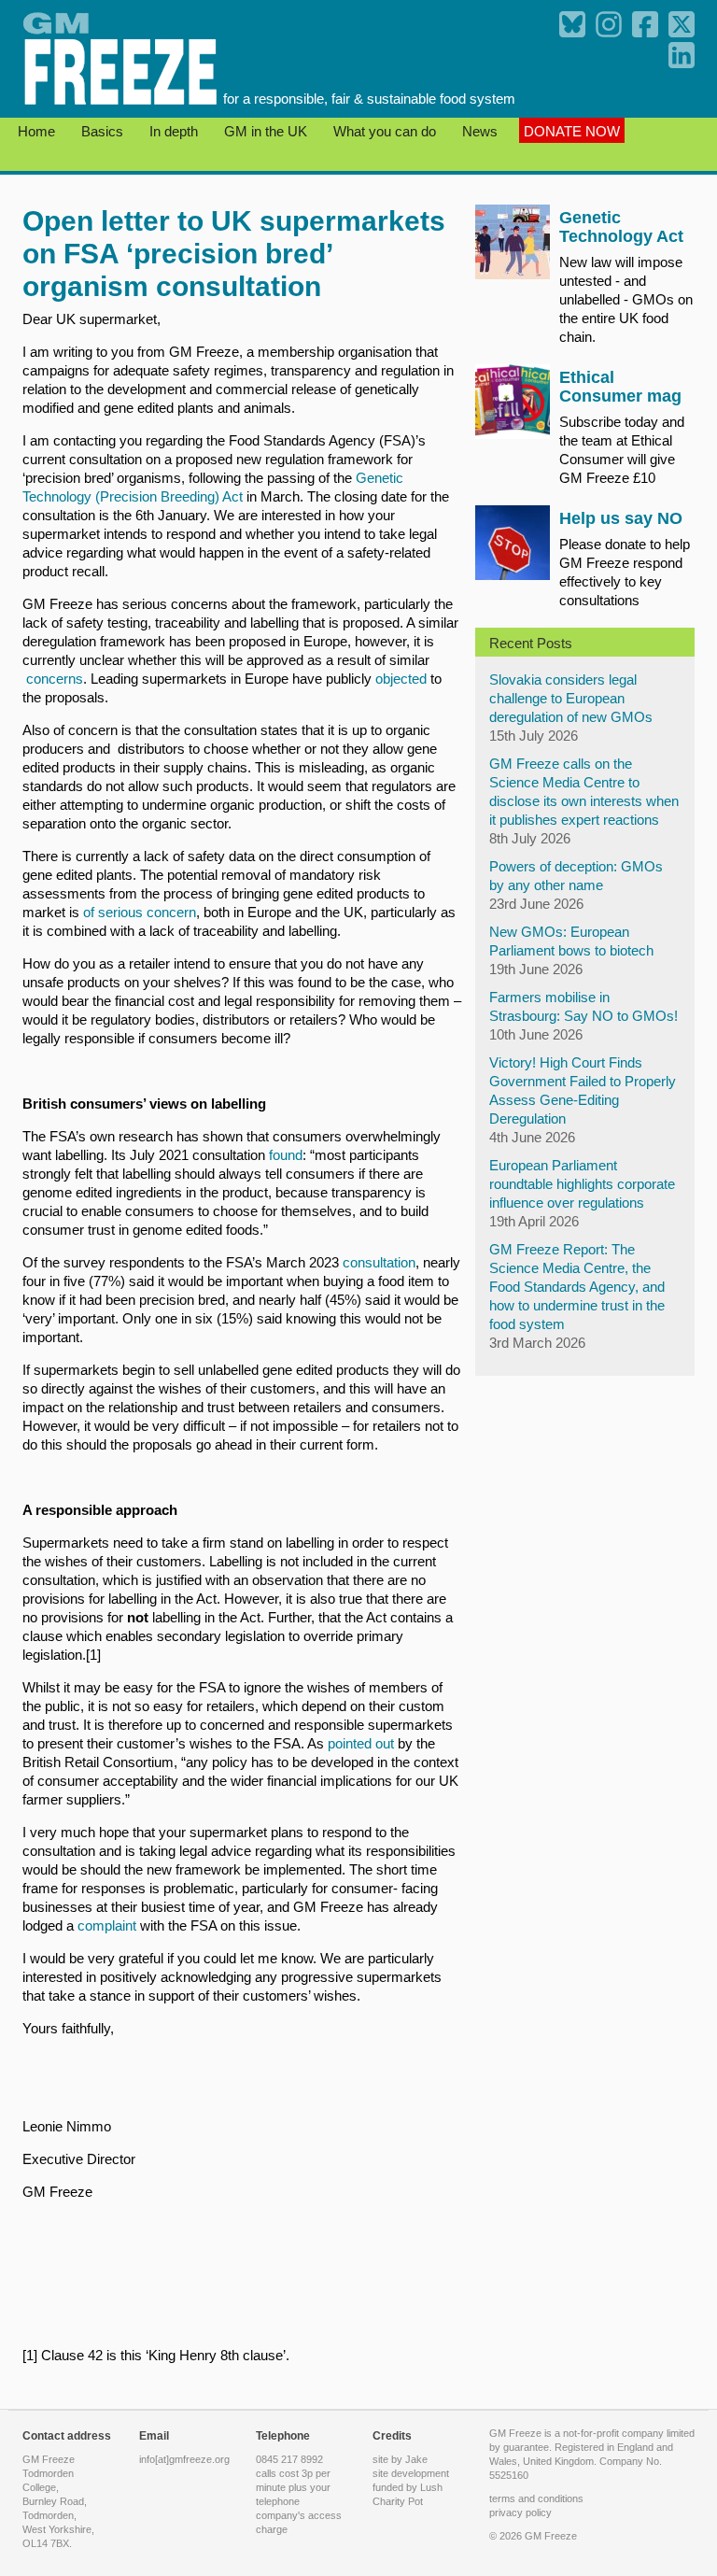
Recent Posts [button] (531, 643)
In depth (176, 131)
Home (38, 131)
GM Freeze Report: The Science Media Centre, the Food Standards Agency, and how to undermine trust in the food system (577, 1287)
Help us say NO (621, 518)
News (482, 131)
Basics (104, 131)
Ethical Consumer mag (620, 387)
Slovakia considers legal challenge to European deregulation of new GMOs (571, 698)
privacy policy (520, 2512)
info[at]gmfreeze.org (184, 2459)
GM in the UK (267, 131)
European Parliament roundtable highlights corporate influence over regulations (582, 1184)
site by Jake (400, 2459)
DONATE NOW (572, 131)
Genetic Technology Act (621, 227)
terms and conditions (536, 2498)
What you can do (387, 131)
